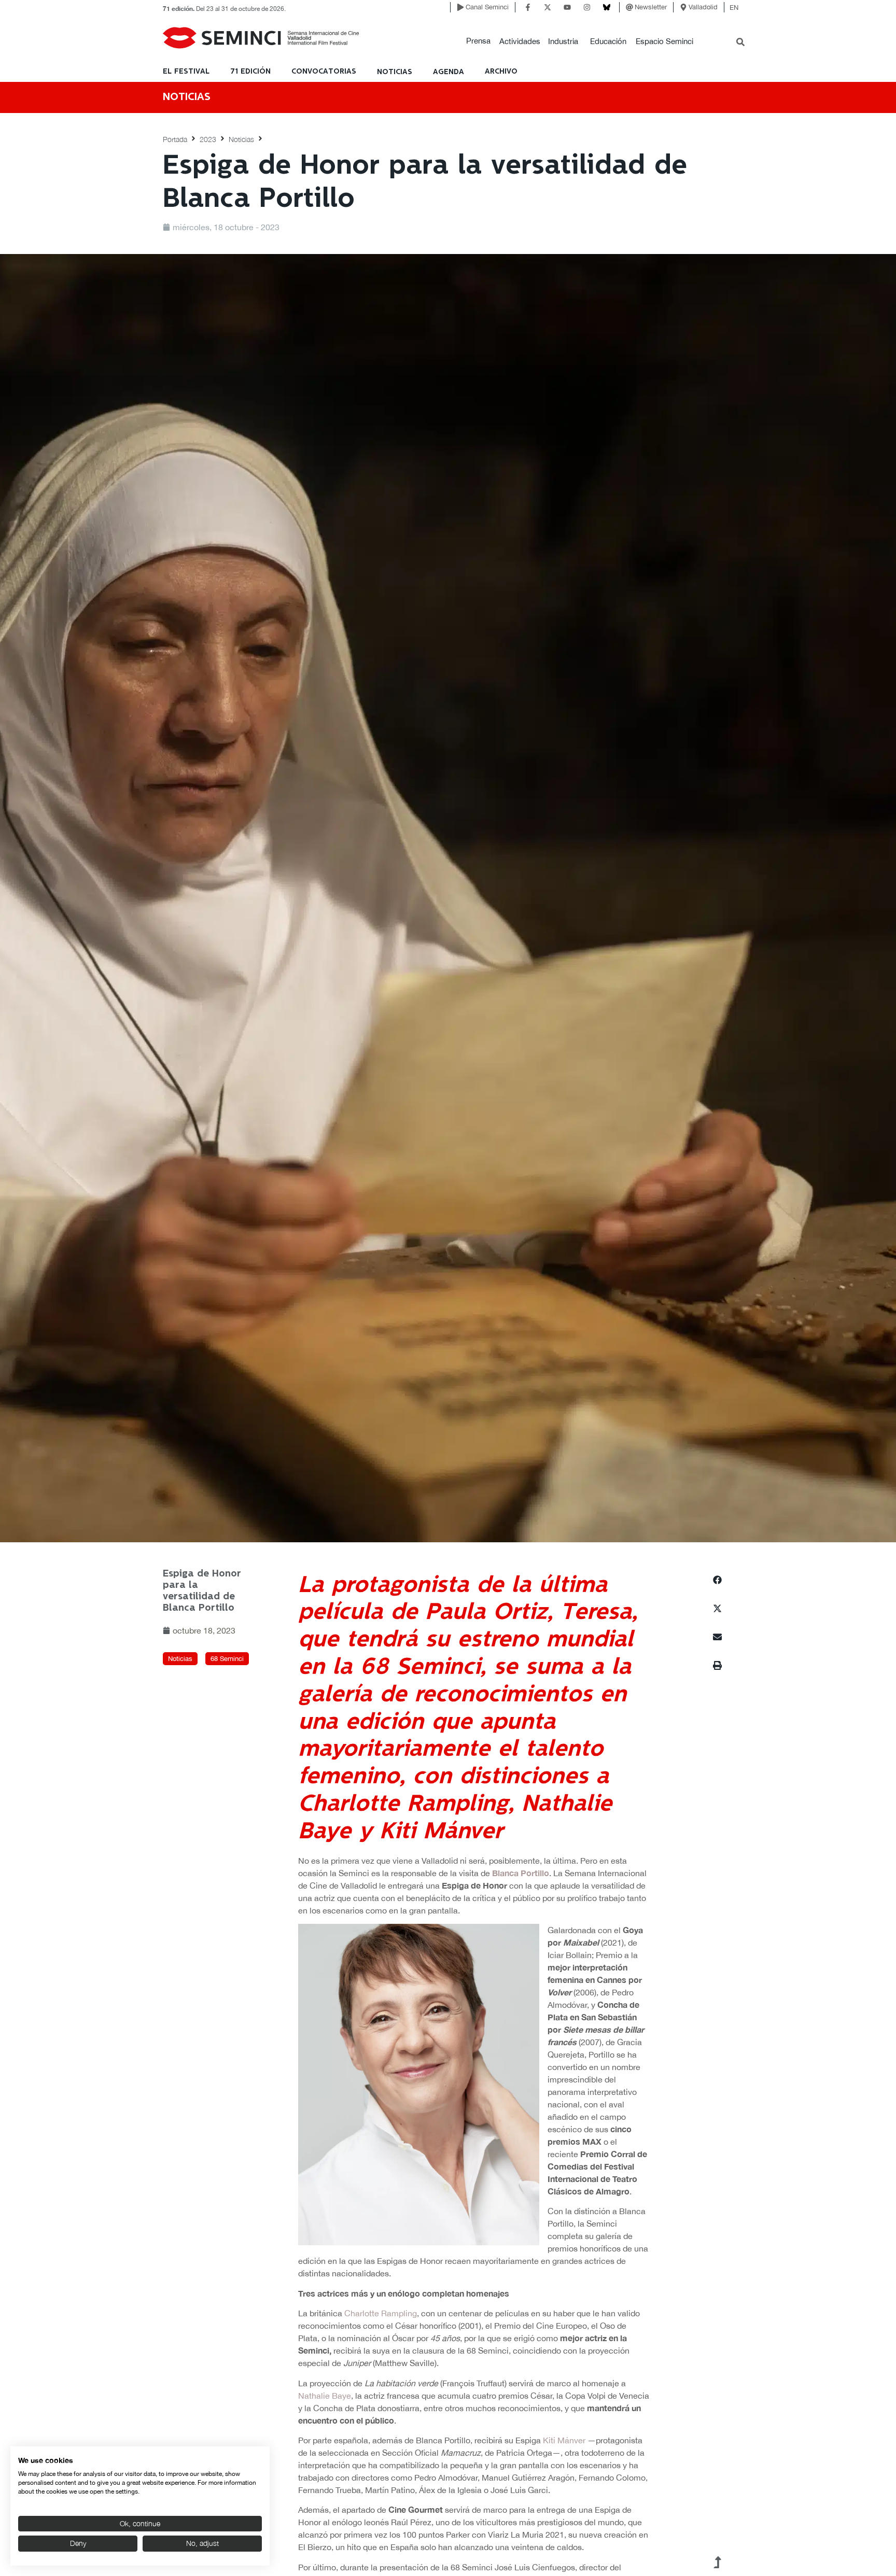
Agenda (449, 72)
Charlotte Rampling (381, 2313)
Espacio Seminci (664, 41)
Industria (563, 41)
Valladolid (703, 7)
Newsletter (651, 7)
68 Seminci (227, 1659)
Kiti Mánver (564, 2440)
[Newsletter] (629, 7)
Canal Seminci (487, 7)
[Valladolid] (683, 7)
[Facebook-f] (528, 7)
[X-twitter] (548, 7)
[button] (478, 41)
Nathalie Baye (325, 2396)
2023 (208, 139)
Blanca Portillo (521, 1873)
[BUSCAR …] (740, 43)
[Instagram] (587, 7)
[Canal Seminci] (460, 7)
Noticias (241, 139)
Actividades (520, 41)
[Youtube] (567, 7)
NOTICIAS (395, 72)
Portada (175, 139)
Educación (608, 41)
